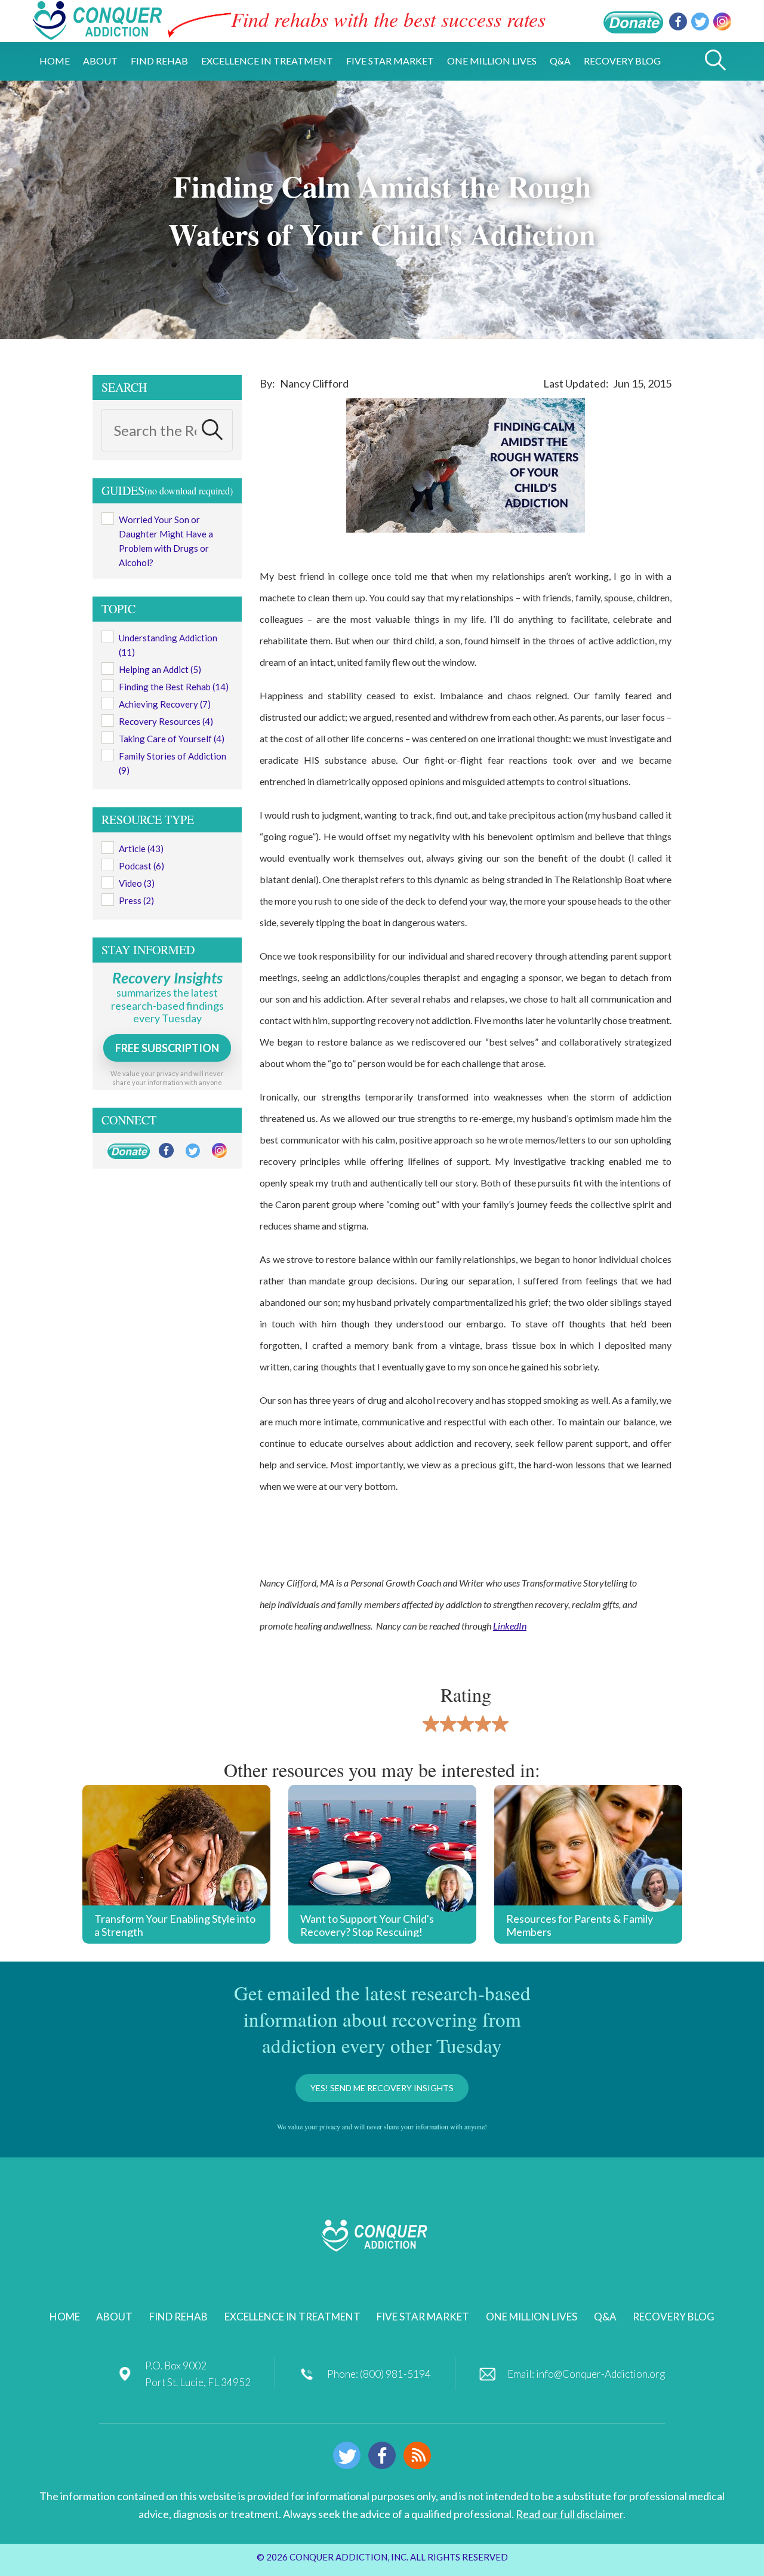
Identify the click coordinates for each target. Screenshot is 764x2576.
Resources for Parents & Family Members (580, 1925)
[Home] (97, 33)
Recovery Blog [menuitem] (622, 61)
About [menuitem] (100, 61)
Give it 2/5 (449, 1724)
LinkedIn (510, 1626)
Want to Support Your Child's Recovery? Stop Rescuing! (367, 1925)
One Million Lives (532, 2317)
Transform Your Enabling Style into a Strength (175, 1925)
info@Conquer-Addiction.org (600, 2374)
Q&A (605, 2317)
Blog (417, 2455)
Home (65, 2317)
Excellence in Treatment (292, 2317)
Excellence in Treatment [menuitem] (267, 61)
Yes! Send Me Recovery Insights (382, 2088)
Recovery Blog (674, 2317)
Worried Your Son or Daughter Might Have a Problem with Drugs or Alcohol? (166, 541)
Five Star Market (423, 2317)
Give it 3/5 (466, 1724)
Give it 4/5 (483, 1724)
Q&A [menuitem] (560, 61)
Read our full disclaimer (569, 2514)
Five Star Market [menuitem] (390, 61)
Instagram (722, 21)
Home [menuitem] (55, 61)
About (114, 2317)
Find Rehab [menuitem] (159, 61)
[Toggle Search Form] (715, 61)
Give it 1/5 (431, 1724)
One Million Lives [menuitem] (492, 61)
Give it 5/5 (500, 1724)
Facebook (678, 21)
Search (212, 429)
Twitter (700, 21)
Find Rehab (178, 2317)
